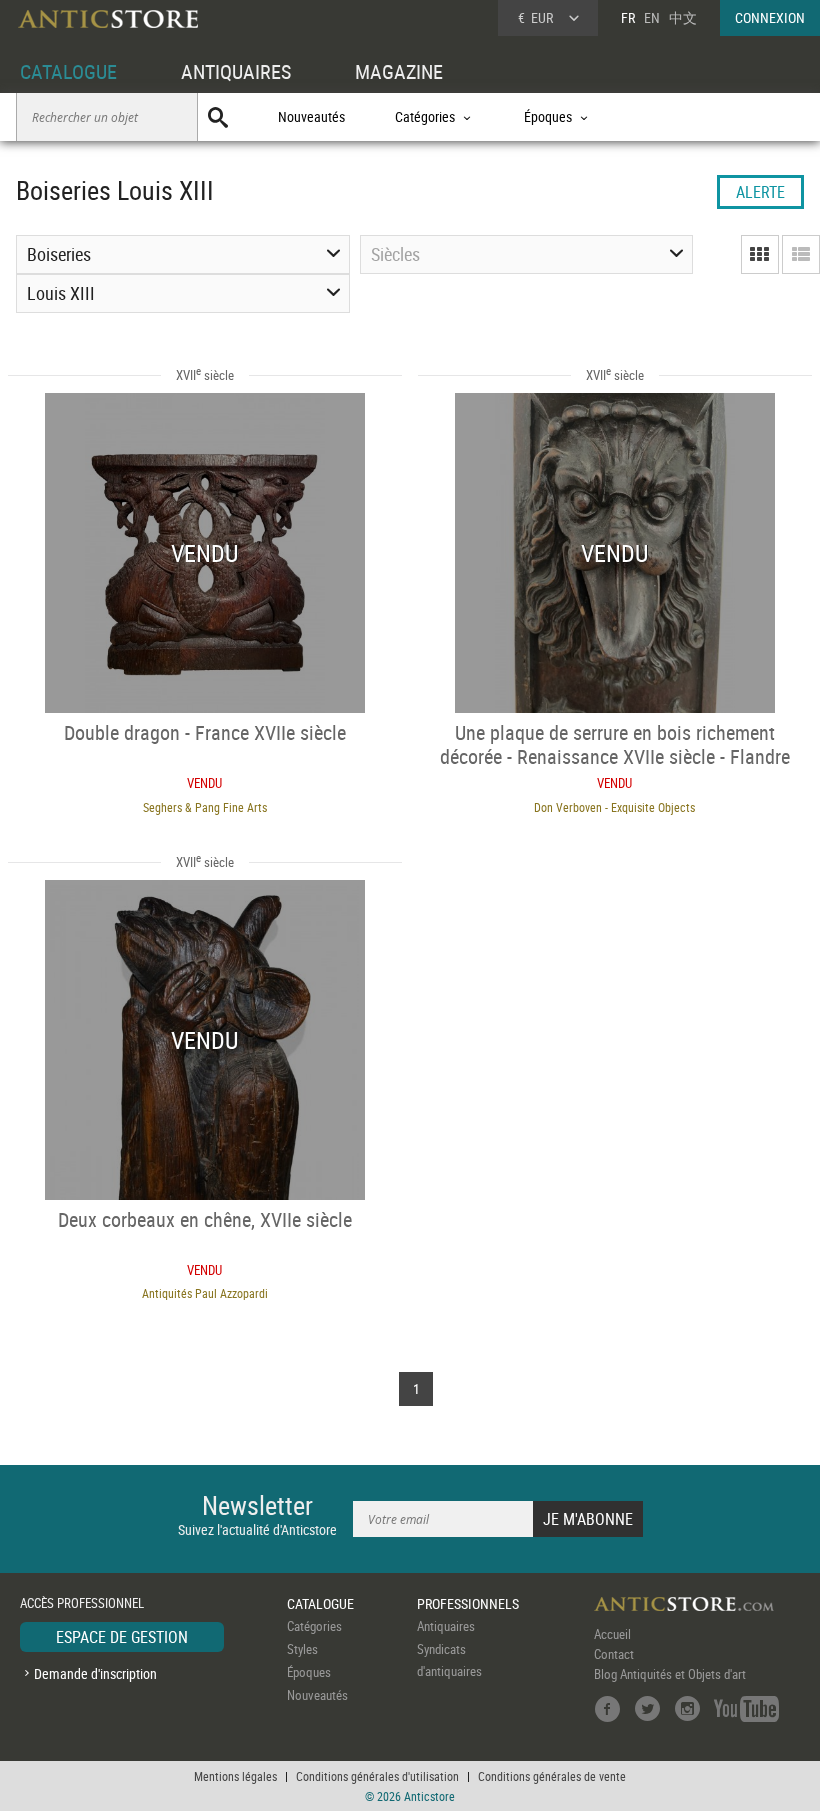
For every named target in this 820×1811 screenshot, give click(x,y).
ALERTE (760, 192)
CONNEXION (770, 17)
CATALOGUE (68, 71)
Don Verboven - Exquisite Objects (614, 807)
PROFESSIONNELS (468, 1603)
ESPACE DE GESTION (122, 1637)
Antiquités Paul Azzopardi (205, 1293)
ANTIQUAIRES (236, 71)
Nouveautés (311, 116)
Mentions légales (235, 1776)
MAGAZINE (399, 71)
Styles (302, 1649)
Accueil (612, 1634)
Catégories (314, 1626)
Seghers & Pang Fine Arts (205, 807)
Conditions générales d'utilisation (377, 1776)
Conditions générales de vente (552, 1776)
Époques (309, 1672)
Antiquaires (446, 1626)
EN (652, 17)
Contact (614, 1654)
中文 (683, 17)
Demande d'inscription (95, 1673)
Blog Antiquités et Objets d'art (670, 1674)
